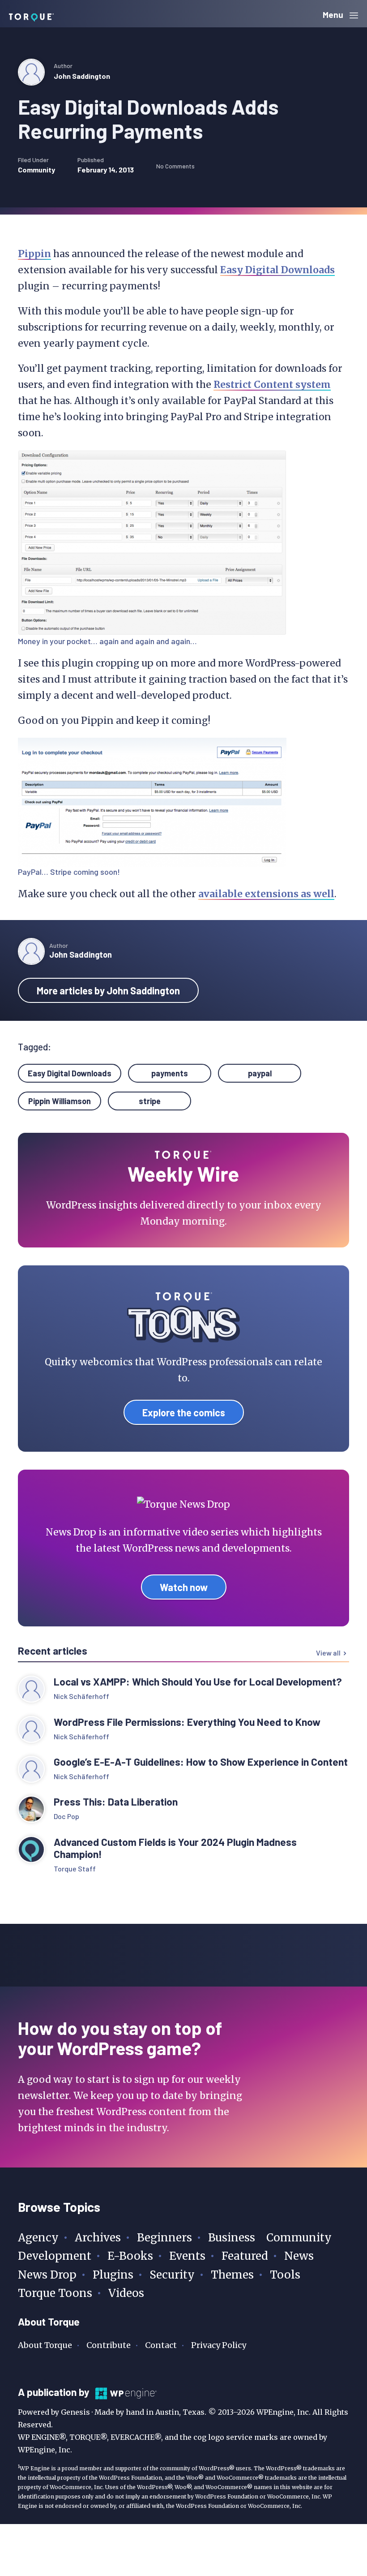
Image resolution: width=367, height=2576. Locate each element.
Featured (245, 2256)
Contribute (109, 2345)
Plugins (113, 2275)
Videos (126, 2293)
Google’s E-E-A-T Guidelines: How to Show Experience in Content (201, 1762)
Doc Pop (66, 1816)
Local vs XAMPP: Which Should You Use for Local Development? (198, 1682)
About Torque (45, 2345)
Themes (232, 2275)
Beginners (164, 2238)
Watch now (184, 1587)
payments (170, 1073)
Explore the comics (184, 1412)
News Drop (47, 2275)
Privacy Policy (219, 2345)
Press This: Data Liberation (116, 1802)
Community (36, 170)
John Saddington (82, 76)
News (299, 2256)
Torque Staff (75, 1869)
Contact (161, 2345)
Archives (98, 2238)
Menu (334, 15)
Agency (38, 2238)
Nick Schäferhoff (81, 1696)
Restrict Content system (272, 385)
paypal (260, 1073)
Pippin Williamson (60, 1101)
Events (187, 2256)
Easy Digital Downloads (277, 270)
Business (232, 2238)
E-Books (130, 2256)
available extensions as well (266, 894)
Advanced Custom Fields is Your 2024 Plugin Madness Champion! (175, 1848)
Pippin (34, 254)
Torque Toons (55, 2293)
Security (172, 2275)
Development (55, 2256)
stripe (150, 1101)
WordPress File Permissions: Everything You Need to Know (188, 1722)
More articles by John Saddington (108, 990)
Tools (285, 2275)
